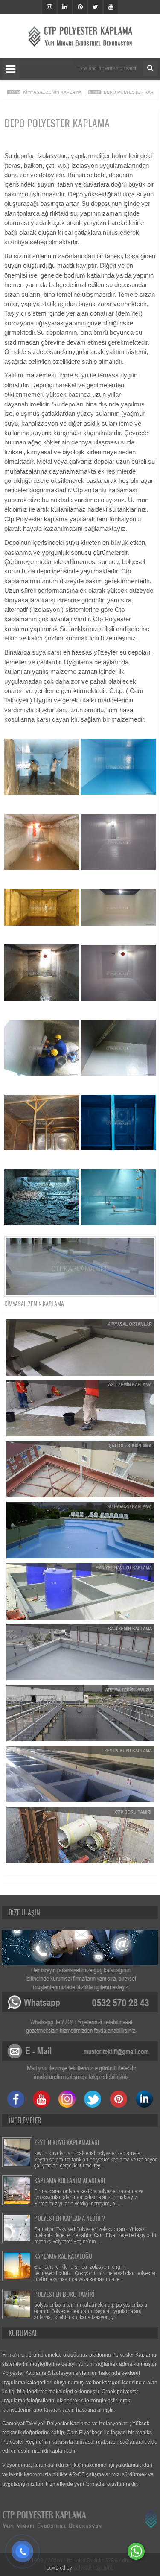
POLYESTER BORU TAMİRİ (64, 2294)
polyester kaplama (93, 2568)
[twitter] (95, 7)
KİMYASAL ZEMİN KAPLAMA (36, 92)
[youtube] (111, 7)
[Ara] (150, 68)
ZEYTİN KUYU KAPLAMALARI (67, 2142)
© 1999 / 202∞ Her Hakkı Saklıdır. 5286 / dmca (80, 2561)
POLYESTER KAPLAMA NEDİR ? (70, 2218)
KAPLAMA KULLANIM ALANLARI (70, 2180)
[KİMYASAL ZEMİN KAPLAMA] (80, 1266)
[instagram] (49, 7)
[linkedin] (65, 7)
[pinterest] (80, 7)
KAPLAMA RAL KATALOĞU (63, 2256)
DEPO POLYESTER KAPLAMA (118, 92)
